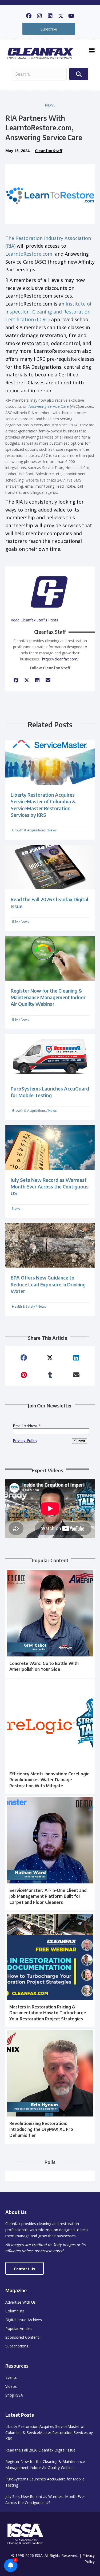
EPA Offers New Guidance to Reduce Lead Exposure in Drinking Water (48, 1284)
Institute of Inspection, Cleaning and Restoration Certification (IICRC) (49, 312)
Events (11, 2377)
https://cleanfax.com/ (60, 659)
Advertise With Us (21, 2302)
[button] (29, 16)
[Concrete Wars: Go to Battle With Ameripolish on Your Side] (50, 1623)
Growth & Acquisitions (29, 830)
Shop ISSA (14, 2395)
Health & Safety (23, 1306)
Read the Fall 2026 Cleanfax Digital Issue (40, 2450)
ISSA (15, 922)
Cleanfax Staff (49, 151)
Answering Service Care (49, 406)
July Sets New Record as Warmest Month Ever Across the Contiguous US (50, 1186)
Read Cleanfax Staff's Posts (34, 620)
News (50, 105)
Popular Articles (19, 2328)
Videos (11, 2386)
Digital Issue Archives (24, 2320)
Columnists (15, 2311)
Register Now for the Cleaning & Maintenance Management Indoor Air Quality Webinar (48, 997)
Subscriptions (17, 2346)
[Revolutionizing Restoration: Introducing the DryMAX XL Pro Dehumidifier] (50, 2086)
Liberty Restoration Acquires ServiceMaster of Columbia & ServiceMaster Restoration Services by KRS (49, 2433)
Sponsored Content (22, 2337)
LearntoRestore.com (29, 254)
